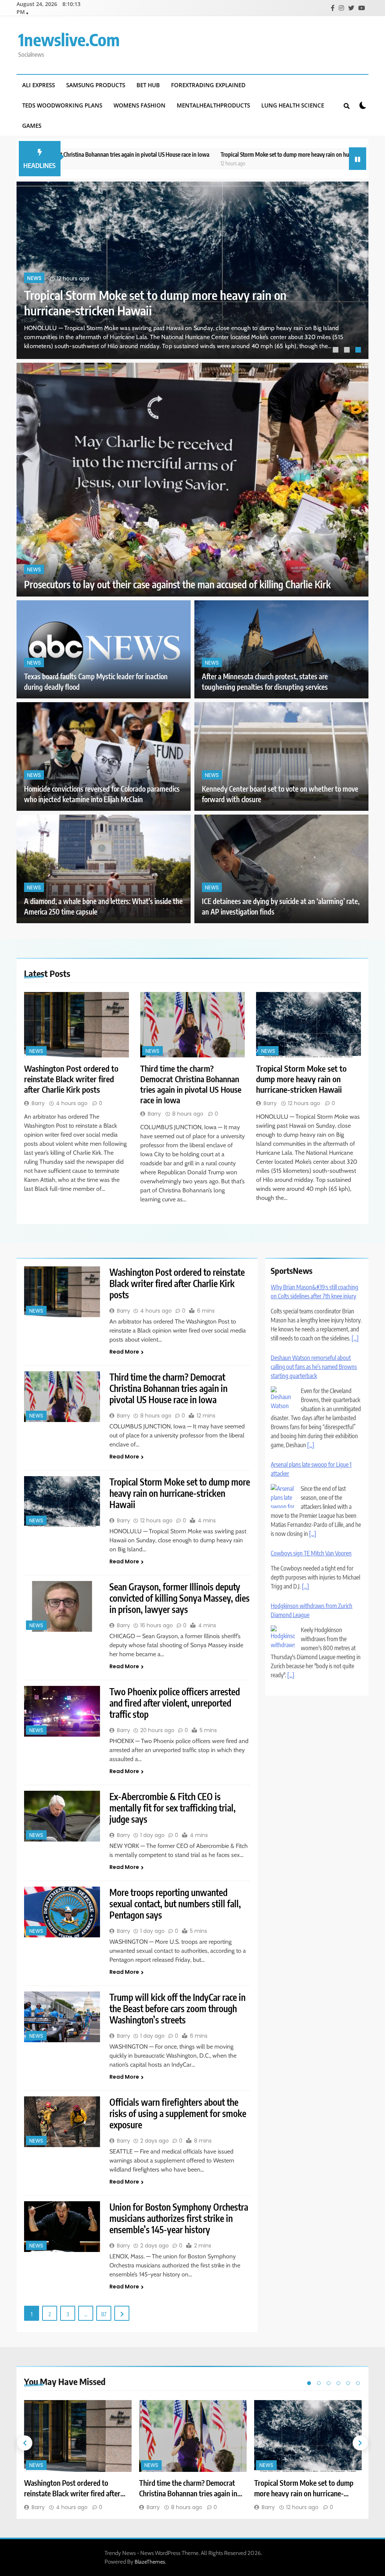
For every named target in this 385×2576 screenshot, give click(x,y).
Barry (38, 1103)
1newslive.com (69, 39)
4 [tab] (338, 2383)
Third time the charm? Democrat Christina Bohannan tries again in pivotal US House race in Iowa (191, 1084)
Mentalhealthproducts (213, 105)
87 (104, 2314)
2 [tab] (348, 351)
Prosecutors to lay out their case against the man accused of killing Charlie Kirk (177, 584)
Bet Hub (148, 85)
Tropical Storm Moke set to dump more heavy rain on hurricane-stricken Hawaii (198, 154)
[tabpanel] (192, 270)
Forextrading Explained (208, 85)
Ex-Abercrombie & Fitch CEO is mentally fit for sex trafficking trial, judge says (173, 1808)
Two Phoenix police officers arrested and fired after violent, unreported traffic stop (175, 1703)
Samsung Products (96, 85)
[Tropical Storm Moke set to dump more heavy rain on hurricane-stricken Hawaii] (308, 1025)
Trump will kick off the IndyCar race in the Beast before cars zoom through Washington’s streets (177, 2008)
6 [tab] (358, 2383)
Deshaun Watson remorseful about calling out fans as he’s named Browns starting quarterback (314, 1296)
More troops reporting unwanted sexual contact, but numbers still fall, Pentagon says (175, 1904)
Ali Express (39, 85)
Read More (124, 1352)
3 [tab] (359, 351)
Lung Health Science (293, 105)
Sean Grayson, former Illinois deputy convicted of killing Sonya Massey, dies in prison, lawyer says (180, 1598)
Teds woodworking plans (62, 105)
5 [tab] (348, 2383)
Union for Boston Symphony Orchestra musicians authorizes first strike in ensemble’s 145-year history (179, 2218)
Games (32, 126)
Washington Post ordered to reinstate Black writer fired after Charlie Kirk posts (71, 1079)
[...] (311, 1374)
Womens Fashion (139, 105)
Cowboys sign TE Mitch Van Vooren (311, 1483)
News (34, 278)
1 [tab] (336, 351)
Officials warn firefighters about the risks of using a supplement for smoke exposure (178, 2113)
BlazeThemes (150, 2562)
